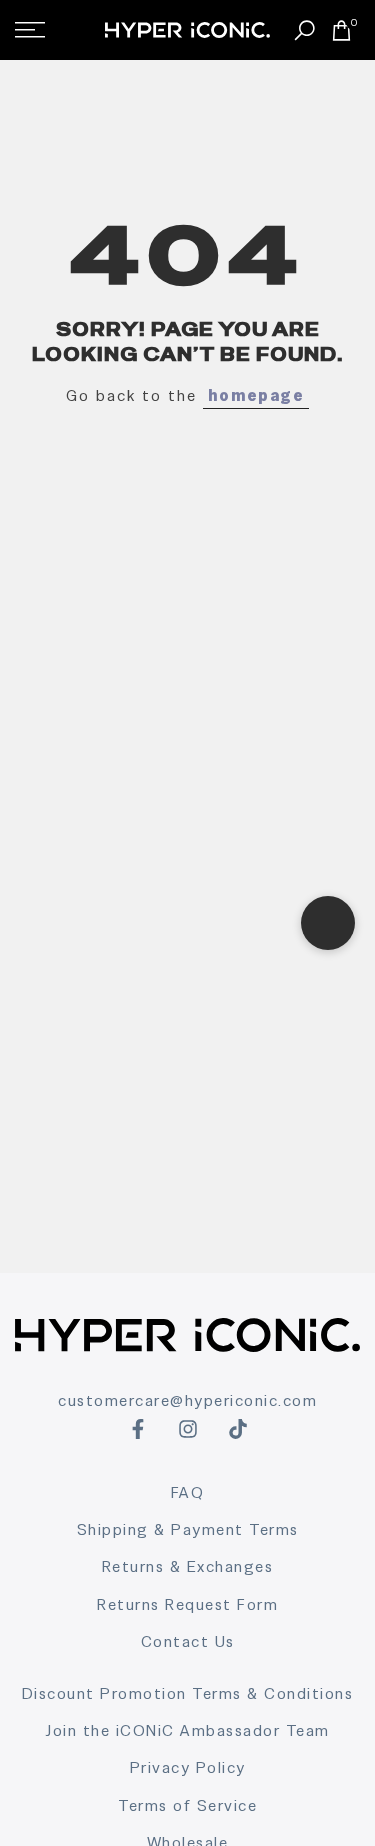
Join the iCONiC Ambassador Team (187, 1730)
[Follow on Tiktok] (238, 1429)
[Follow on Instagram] (188, 1429)
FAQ (188, 1492)
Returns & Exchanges (188, 1566)
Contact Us (188, 1641)
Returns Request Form (187, 1604)
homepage (256, 395)
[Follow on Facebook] (138, 1429)
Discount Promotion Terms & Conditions (188, 1693)
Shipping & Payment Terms (188, 1529)
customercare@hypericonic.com (187, 1400)
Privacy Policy (188, 1767)
